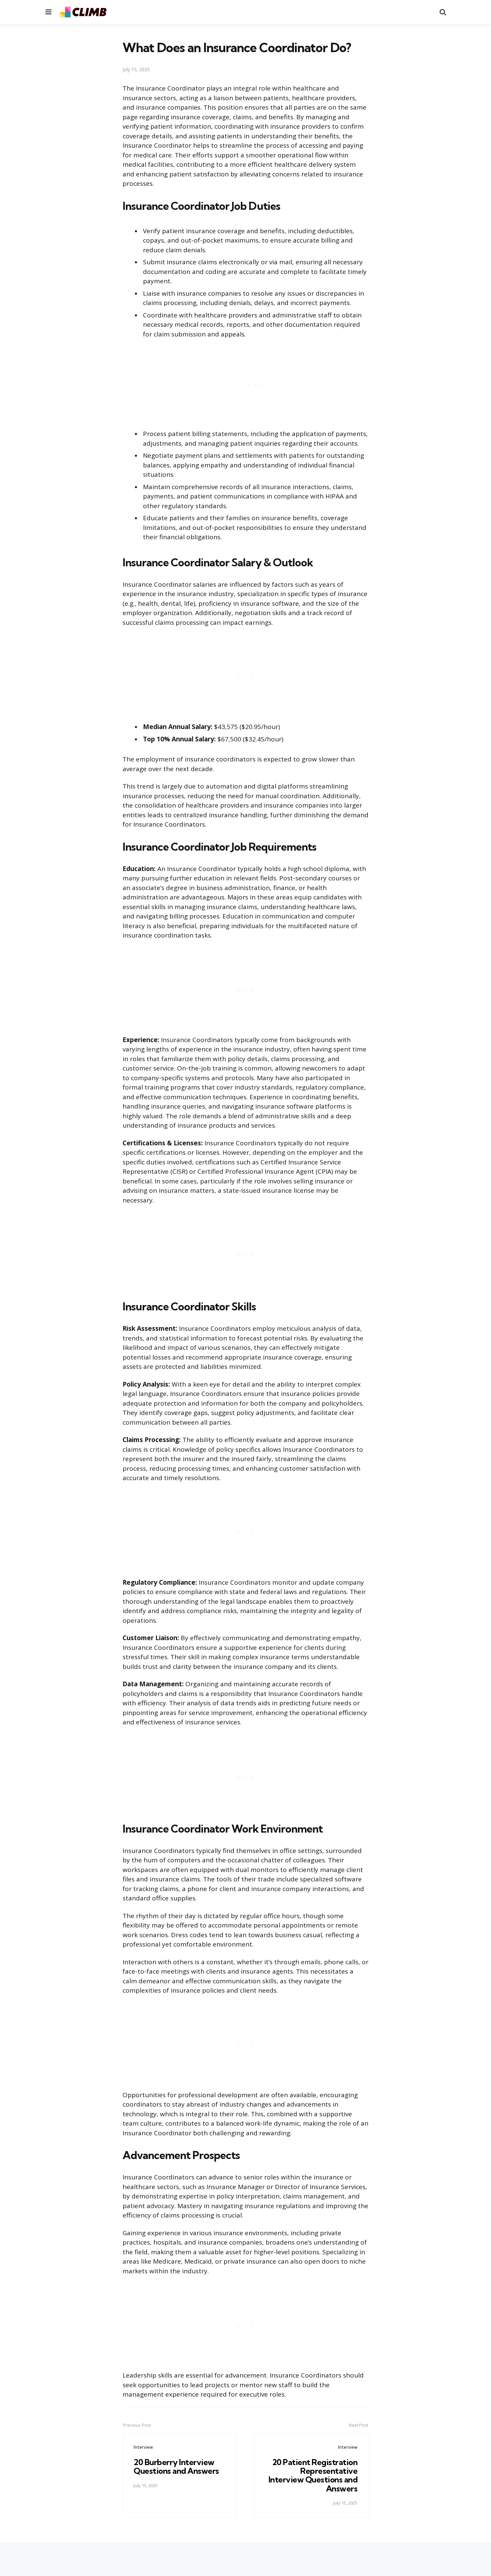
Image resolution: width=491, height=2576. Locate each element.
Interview (143, 2447)
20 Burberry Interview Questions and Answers (176, 2466)
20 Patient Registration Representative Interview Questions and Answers (313, 2475)
